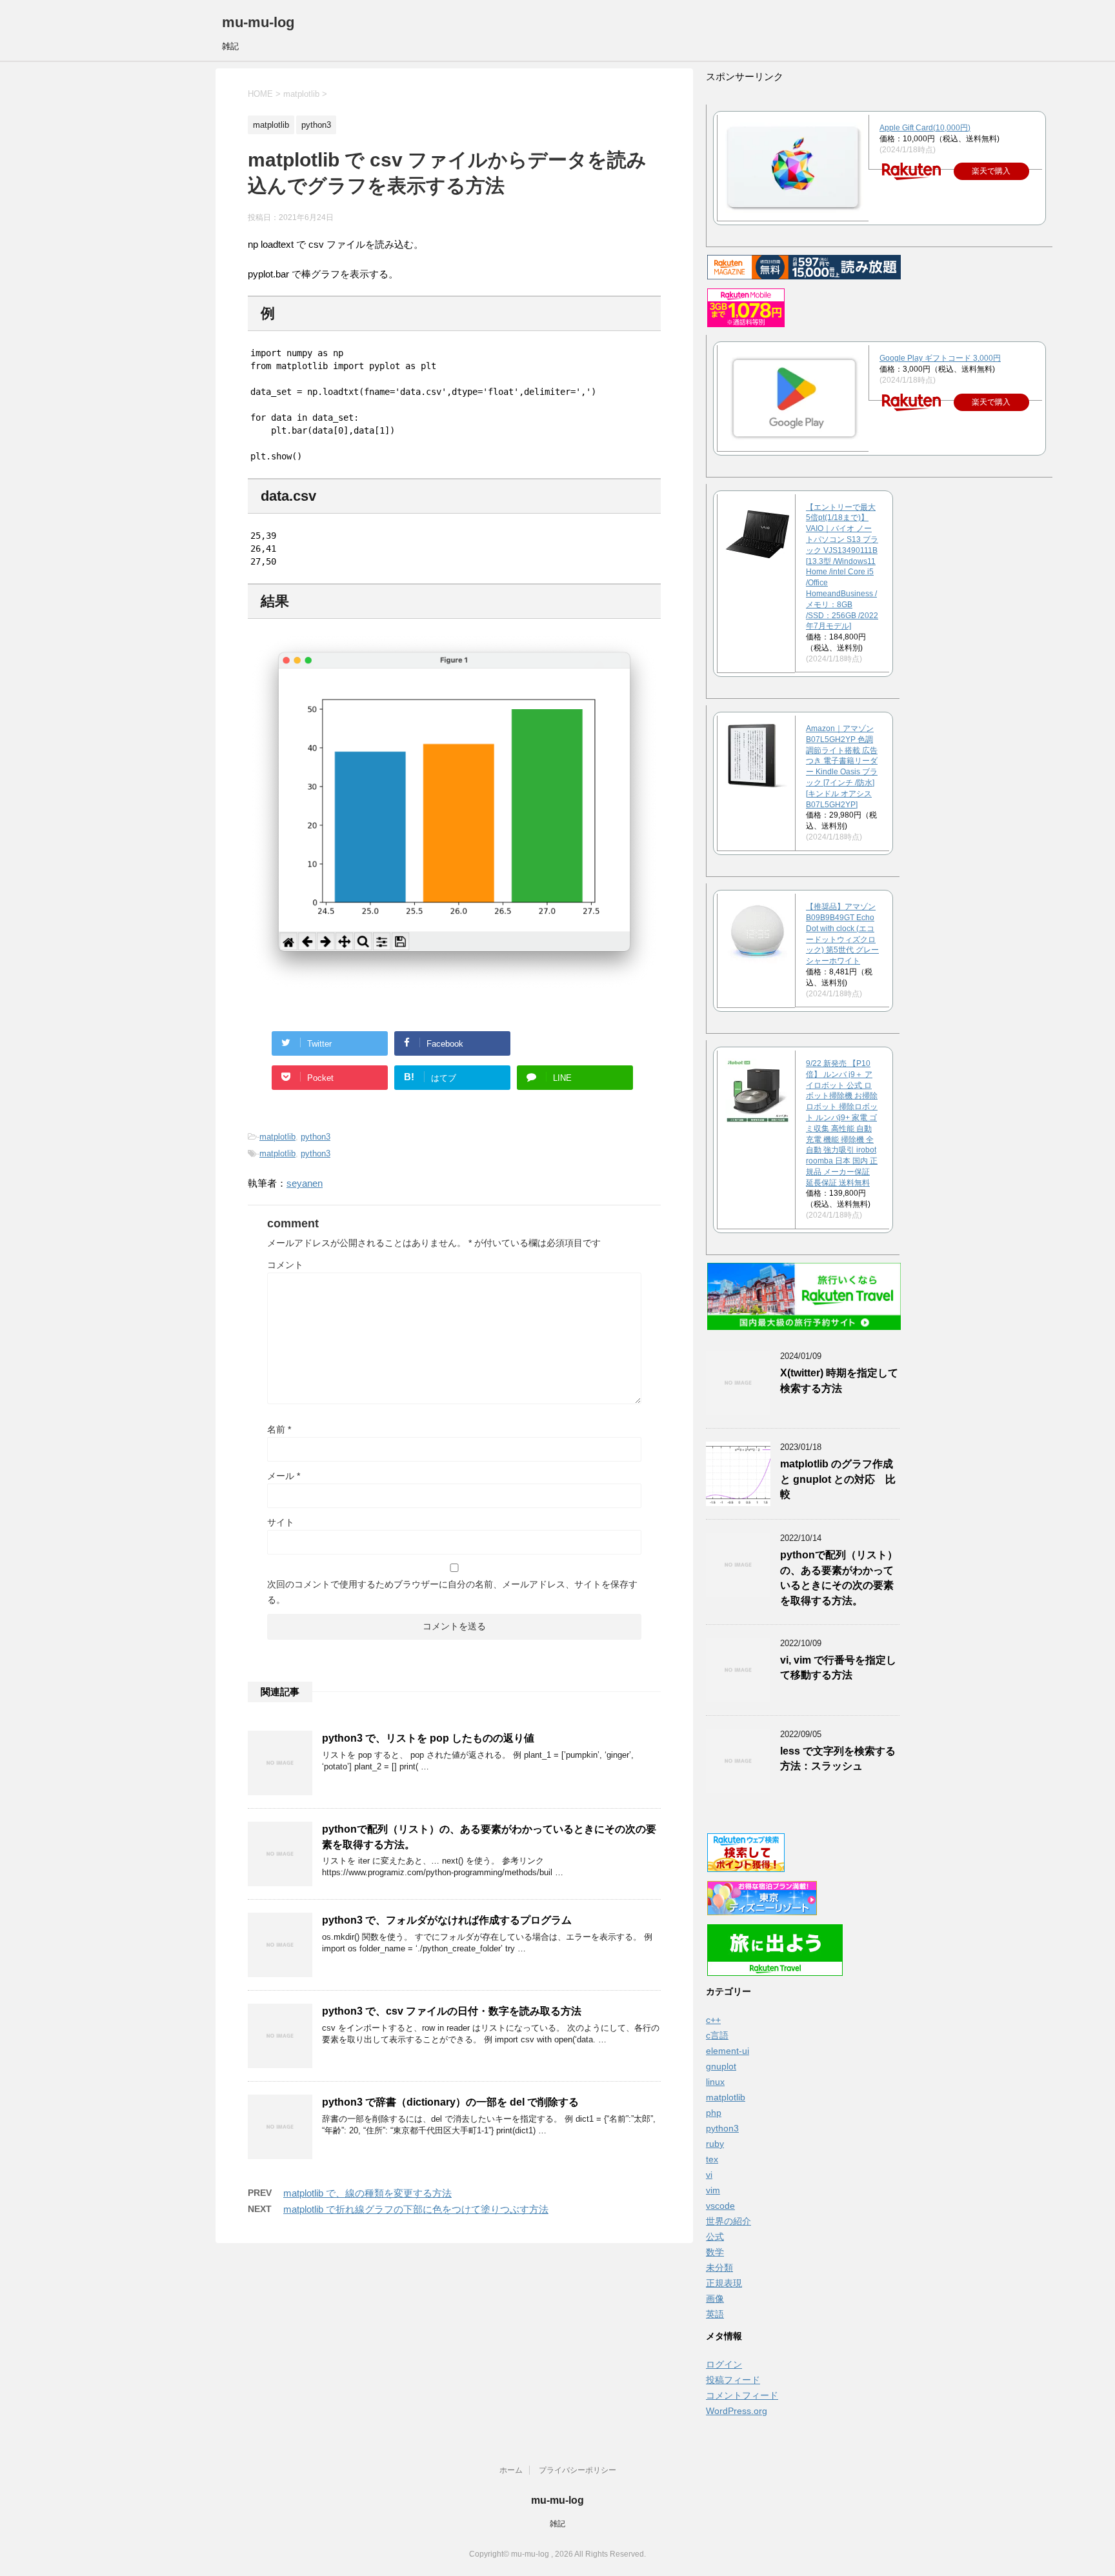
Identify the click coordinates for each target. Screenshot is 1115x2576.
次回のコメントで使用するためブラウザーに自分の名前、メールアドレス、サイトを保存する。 (452, 1592)
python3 (316, 1137)
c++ (713, 2020)
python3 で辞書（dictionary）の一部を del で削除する (450, 2102)
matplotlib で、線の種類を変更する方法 (367, 2193)
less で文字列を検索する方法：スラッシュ (838, 1758)
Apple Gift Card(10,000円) (925, 128)
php (714, 2113)
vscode (720, 2206)
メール (284, 1476)
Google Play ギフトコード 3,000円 (940, 358)
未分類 (719, 2268)
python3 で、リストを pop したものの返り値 (428, 1738)
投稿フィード (733, 2380)
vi (709, 2175)
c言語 (717, 2035)
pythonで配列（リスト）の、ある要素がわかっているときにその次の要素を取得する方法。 (839, 1577)
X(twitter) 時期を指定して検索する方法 (839, 1380)
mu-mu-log (258, 22)
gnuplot (721, 2066)
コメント (285, 1265)
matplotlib (277, 1137)
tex (712, 2159)
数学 (715, 2252)
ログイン (724, 2364)
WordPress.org (737, 2411)
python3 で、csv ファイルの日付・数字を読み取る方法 (452, 2011)
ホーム (511, 2470)
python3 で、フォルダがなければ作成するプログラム (447, 1920)
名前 (279, 1429)
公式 (715, 2237)
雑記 (557, 2524)
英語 (715, 2314)
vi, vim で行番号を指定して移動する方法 (838, 1667)
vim (713, 2190)
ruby (715, 2144)
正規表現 (724, 2283)
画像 (715, 2299)
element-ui (728, 2051)
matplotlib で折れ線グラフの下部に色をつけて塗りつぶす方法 (416, 2209)
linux (715, 2082)
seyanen (305, 1183)
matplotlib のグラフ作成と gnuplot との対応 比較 (838, 1479)
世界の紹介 (728, 2221)
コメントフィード (742, 2395)
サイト (281, 1522)
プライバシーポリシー (578, 2470)
